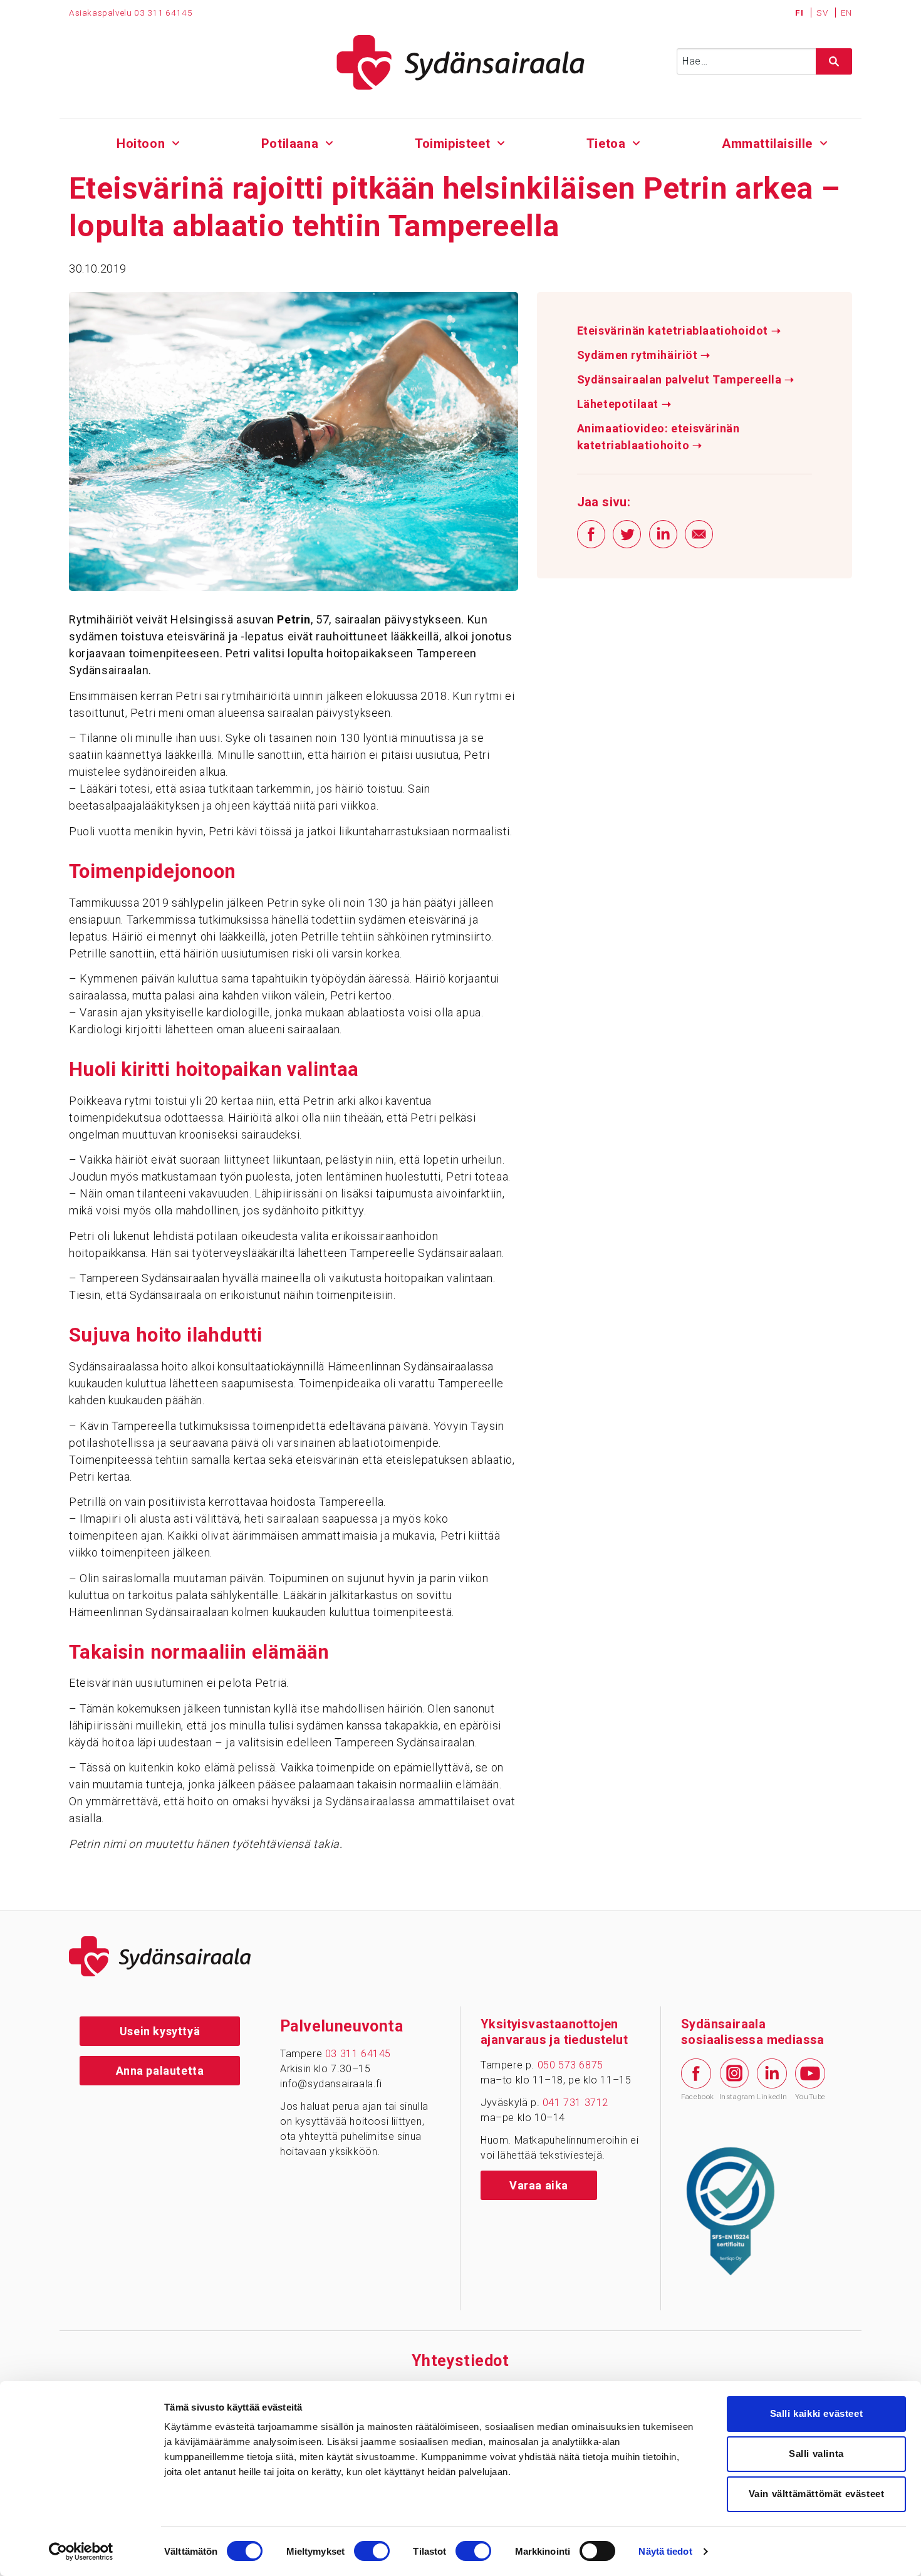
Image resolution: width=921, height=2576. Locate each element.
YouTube (810, 2097)
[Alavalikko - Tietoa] (636, 142)
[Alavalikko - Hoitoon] (176, 142)
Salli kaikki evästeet (817, 2413)
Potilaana (290, 143)
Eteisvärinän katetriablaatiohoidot (679, 331)
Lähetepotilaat (624, 404)
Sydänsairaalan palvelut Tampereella (686, 380)
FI (800, 13)
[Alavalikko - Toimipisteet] (501, 142)
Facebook (696, 2097)
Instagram (734, 2097)
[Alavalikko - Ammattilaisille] (824, 142)
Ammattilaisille (767, 143)
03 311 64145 (163, 13)
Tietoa (606, 143)
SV (823, 13)
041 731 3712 (575, 2103)
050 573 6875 (570, 2065)
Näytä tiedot (665, 2551)
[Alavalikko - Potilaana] (329, 142)
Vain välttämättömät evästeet (817, 2494)
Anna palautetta (160, 2071)
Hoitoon (141, 143)
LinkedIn (772, 2097)
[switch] (372, 2551)
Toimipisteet (452, 143)
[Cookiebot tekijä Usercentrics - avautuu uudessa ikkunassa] (81, 2552)
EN (846, 13)
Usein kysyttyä (160, 2031)
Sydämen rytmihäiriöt (644, 355)
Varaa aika (539, 2185)
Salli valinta (816, 2453)
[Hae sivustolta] (834, 61)
